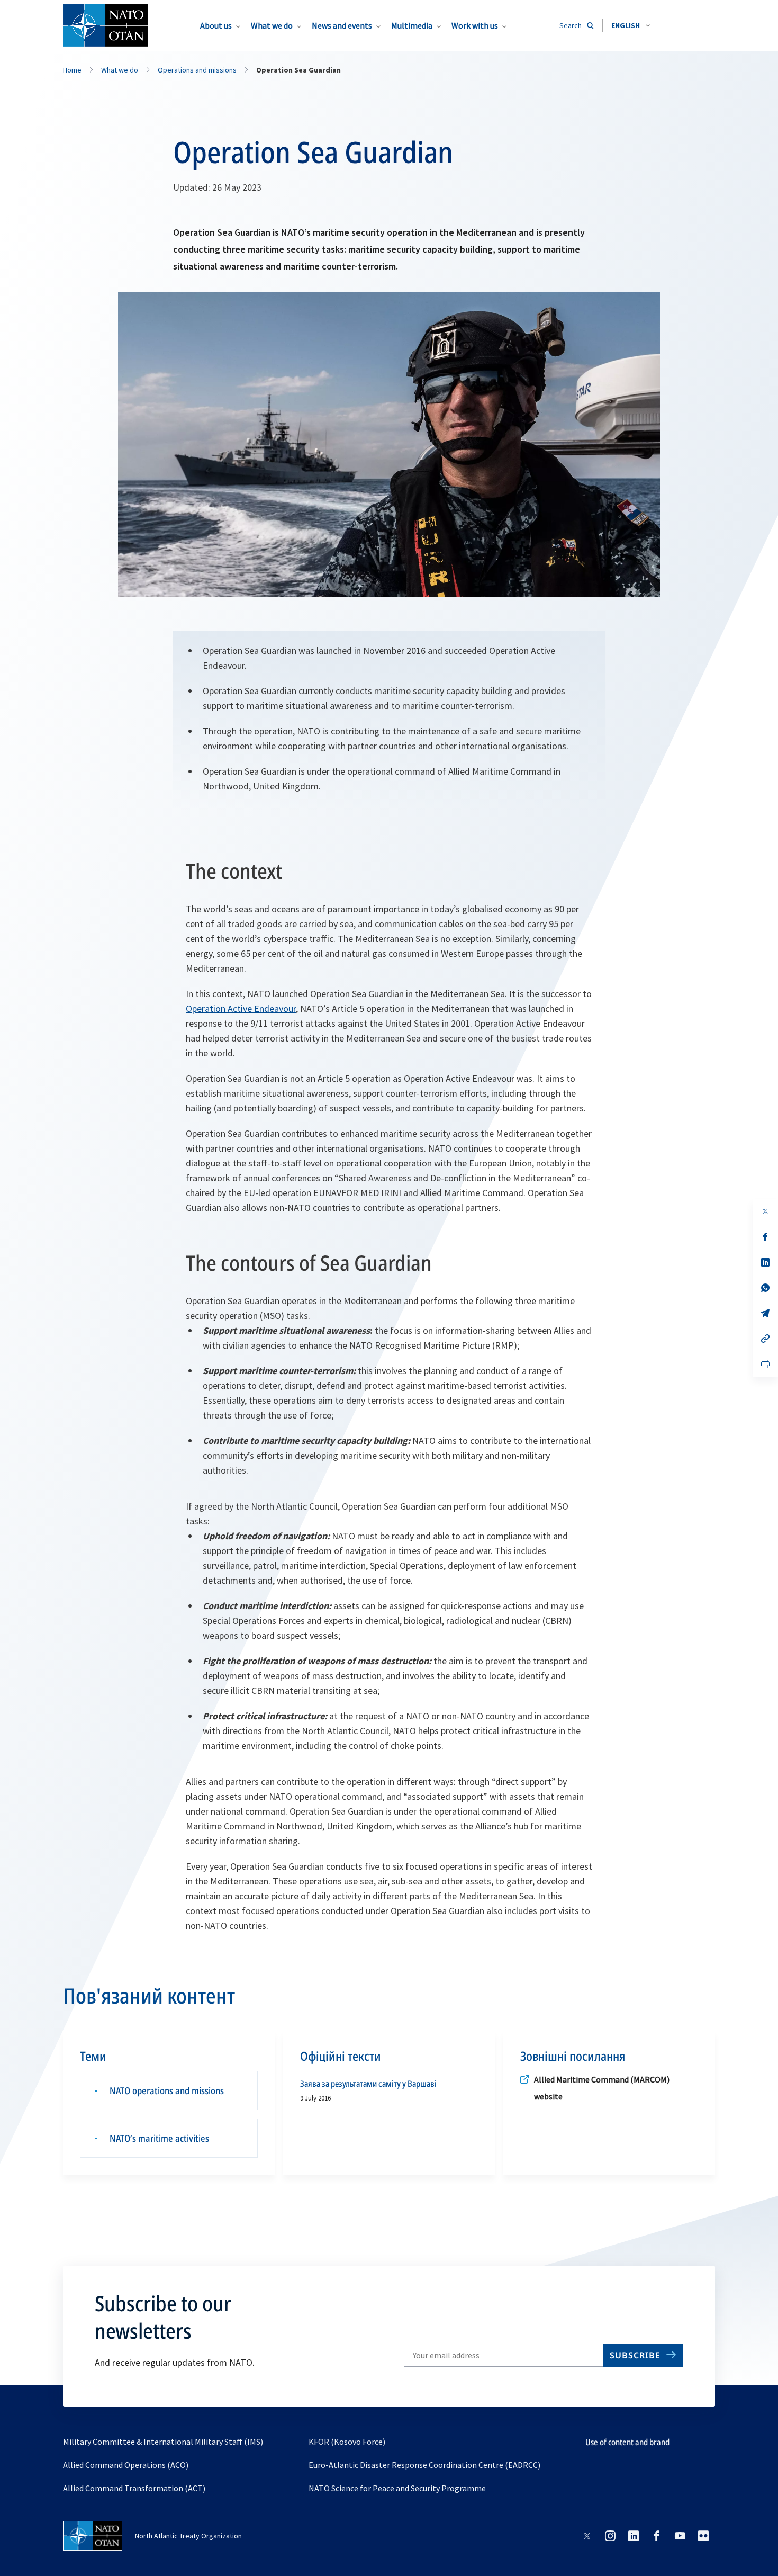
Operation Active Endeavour (241, 1008)
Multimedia (412, 25)
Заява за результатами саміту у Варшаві (368, 2084)
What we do (272, 25)
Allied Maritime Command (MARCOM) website (602, 2088)
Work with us (475, 25)
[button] (631, 25)
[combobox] (631, 25)
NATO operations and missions (167, 2090)
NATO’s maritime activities (159, 2138)
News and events (342, 25)
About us (216, 25)
